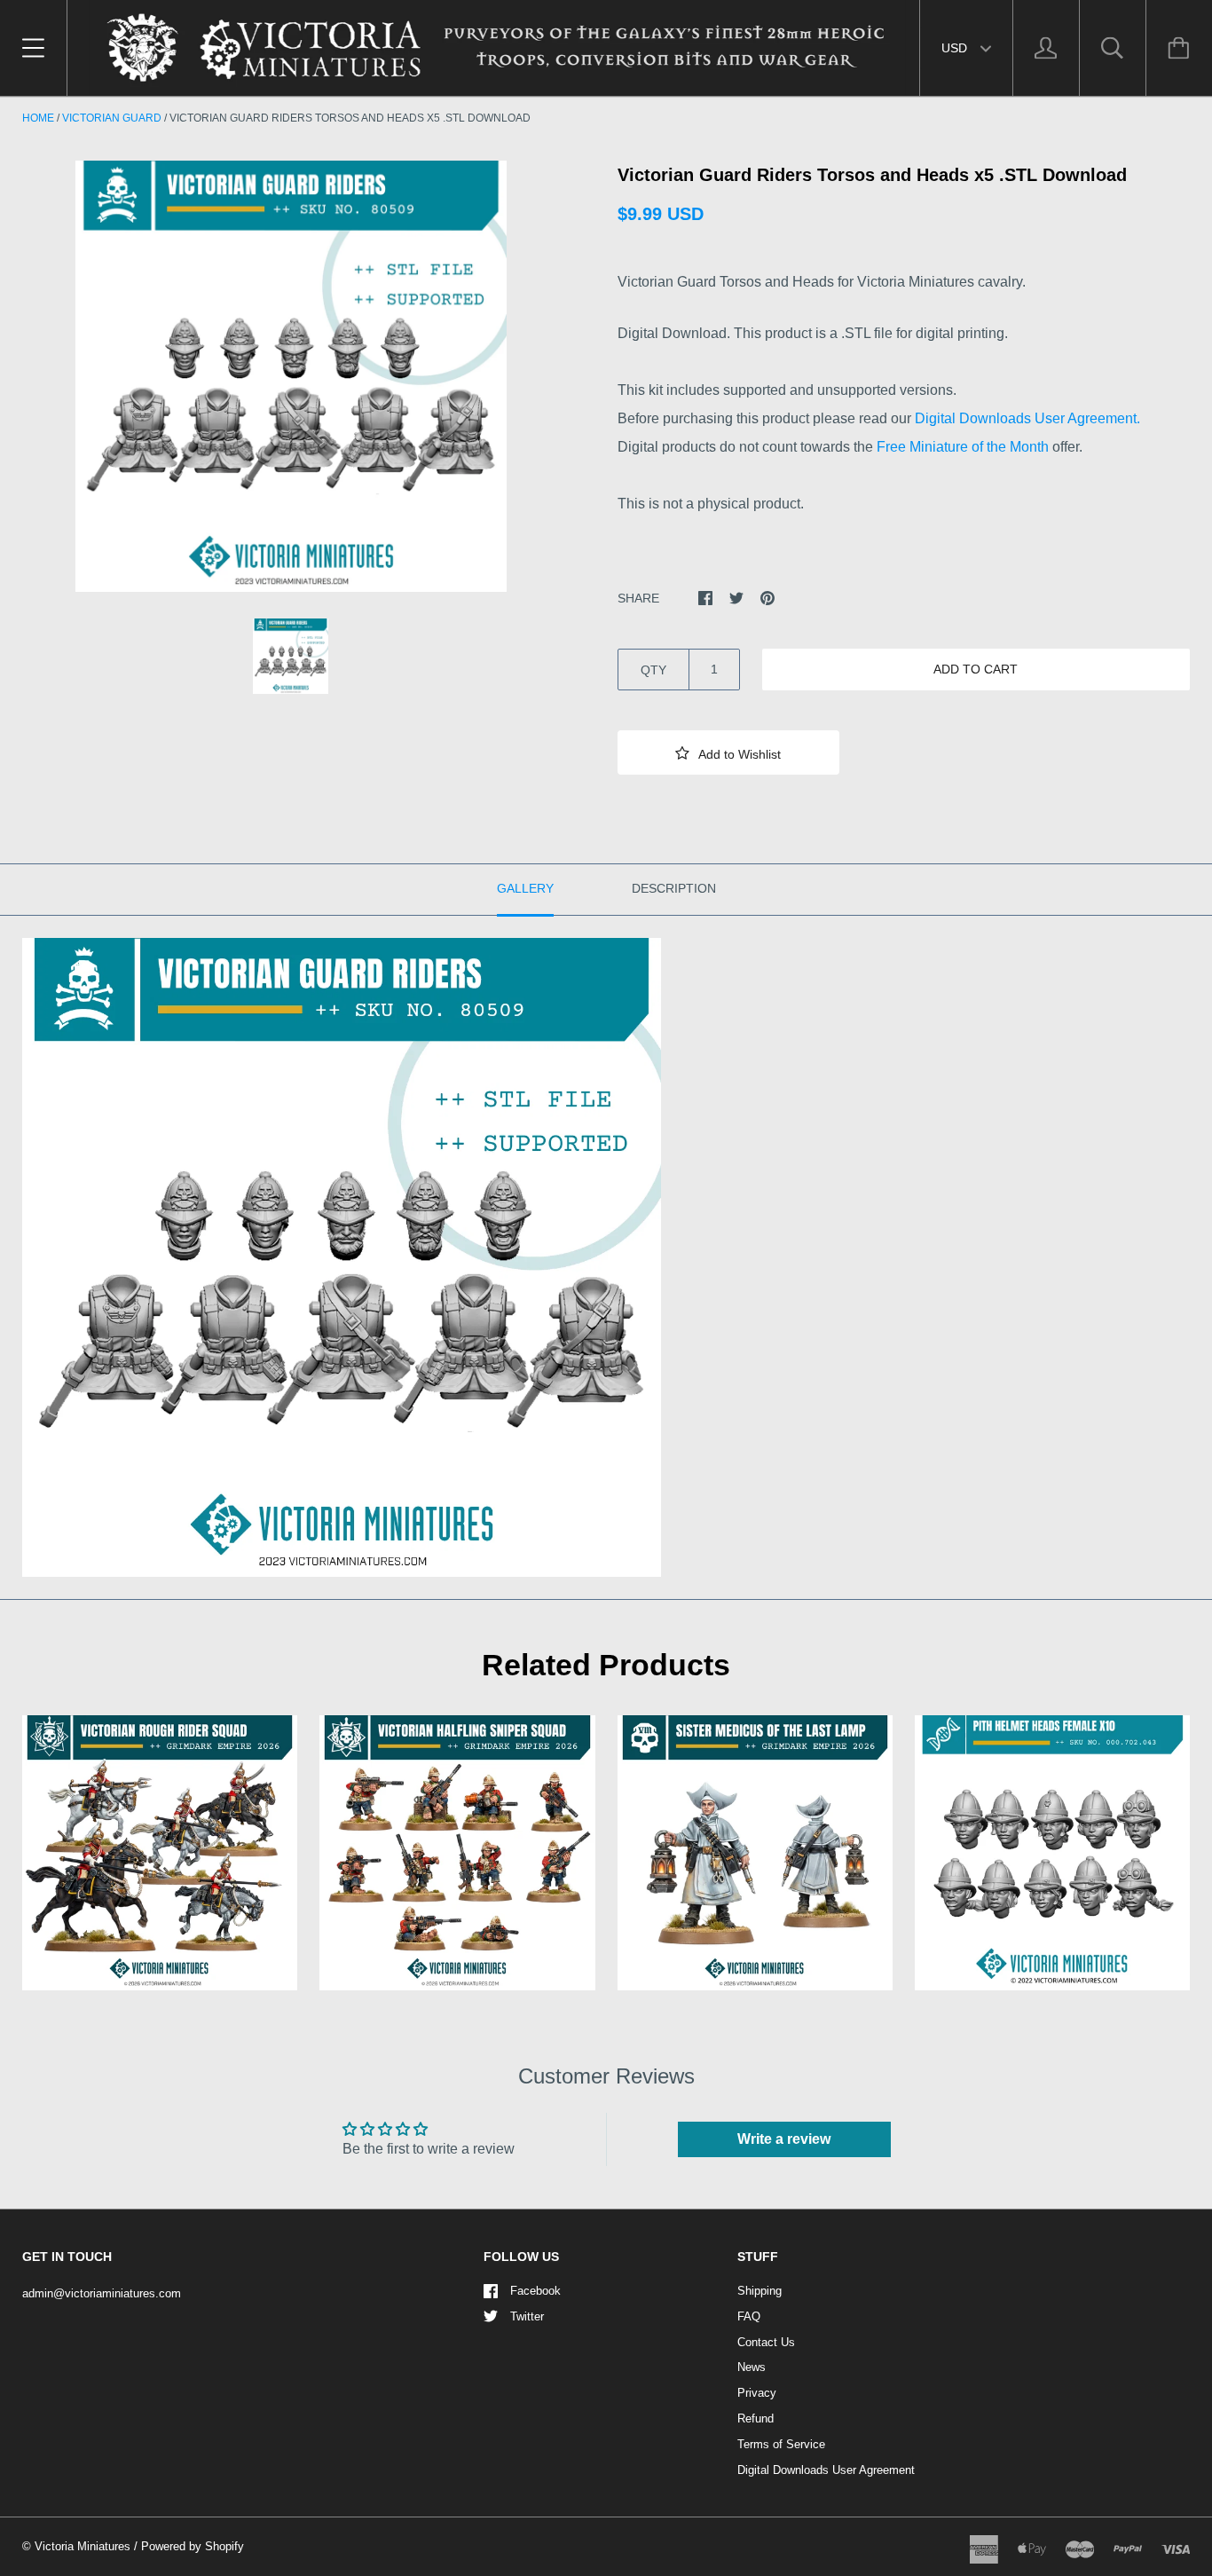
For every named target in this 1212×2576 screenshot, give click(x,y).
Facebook (535, 2291)
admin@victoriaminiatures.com (102, 2293)
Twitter (527, 2316)
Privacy (757, 2393)
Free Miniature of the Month (963, 447)
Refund (756, 2418)
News (752, 2367)
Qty (653, 670)
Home (38, 118)
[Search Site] (1113, 48)
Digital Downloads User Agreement (826, 2470)
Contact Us (766, 2342)
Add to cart (976, 669)
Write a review (784, 2139)
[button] (728, 752)
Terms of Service (781, 2444)
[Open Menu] (33, 48)
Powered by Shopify (193, 2546)
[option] (291, 376)
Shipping (759, 2291)
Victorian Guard (112, 118)
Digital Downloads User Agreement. (1027, 418)
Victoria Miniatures (83, 2546)
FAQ (749, 2316)
